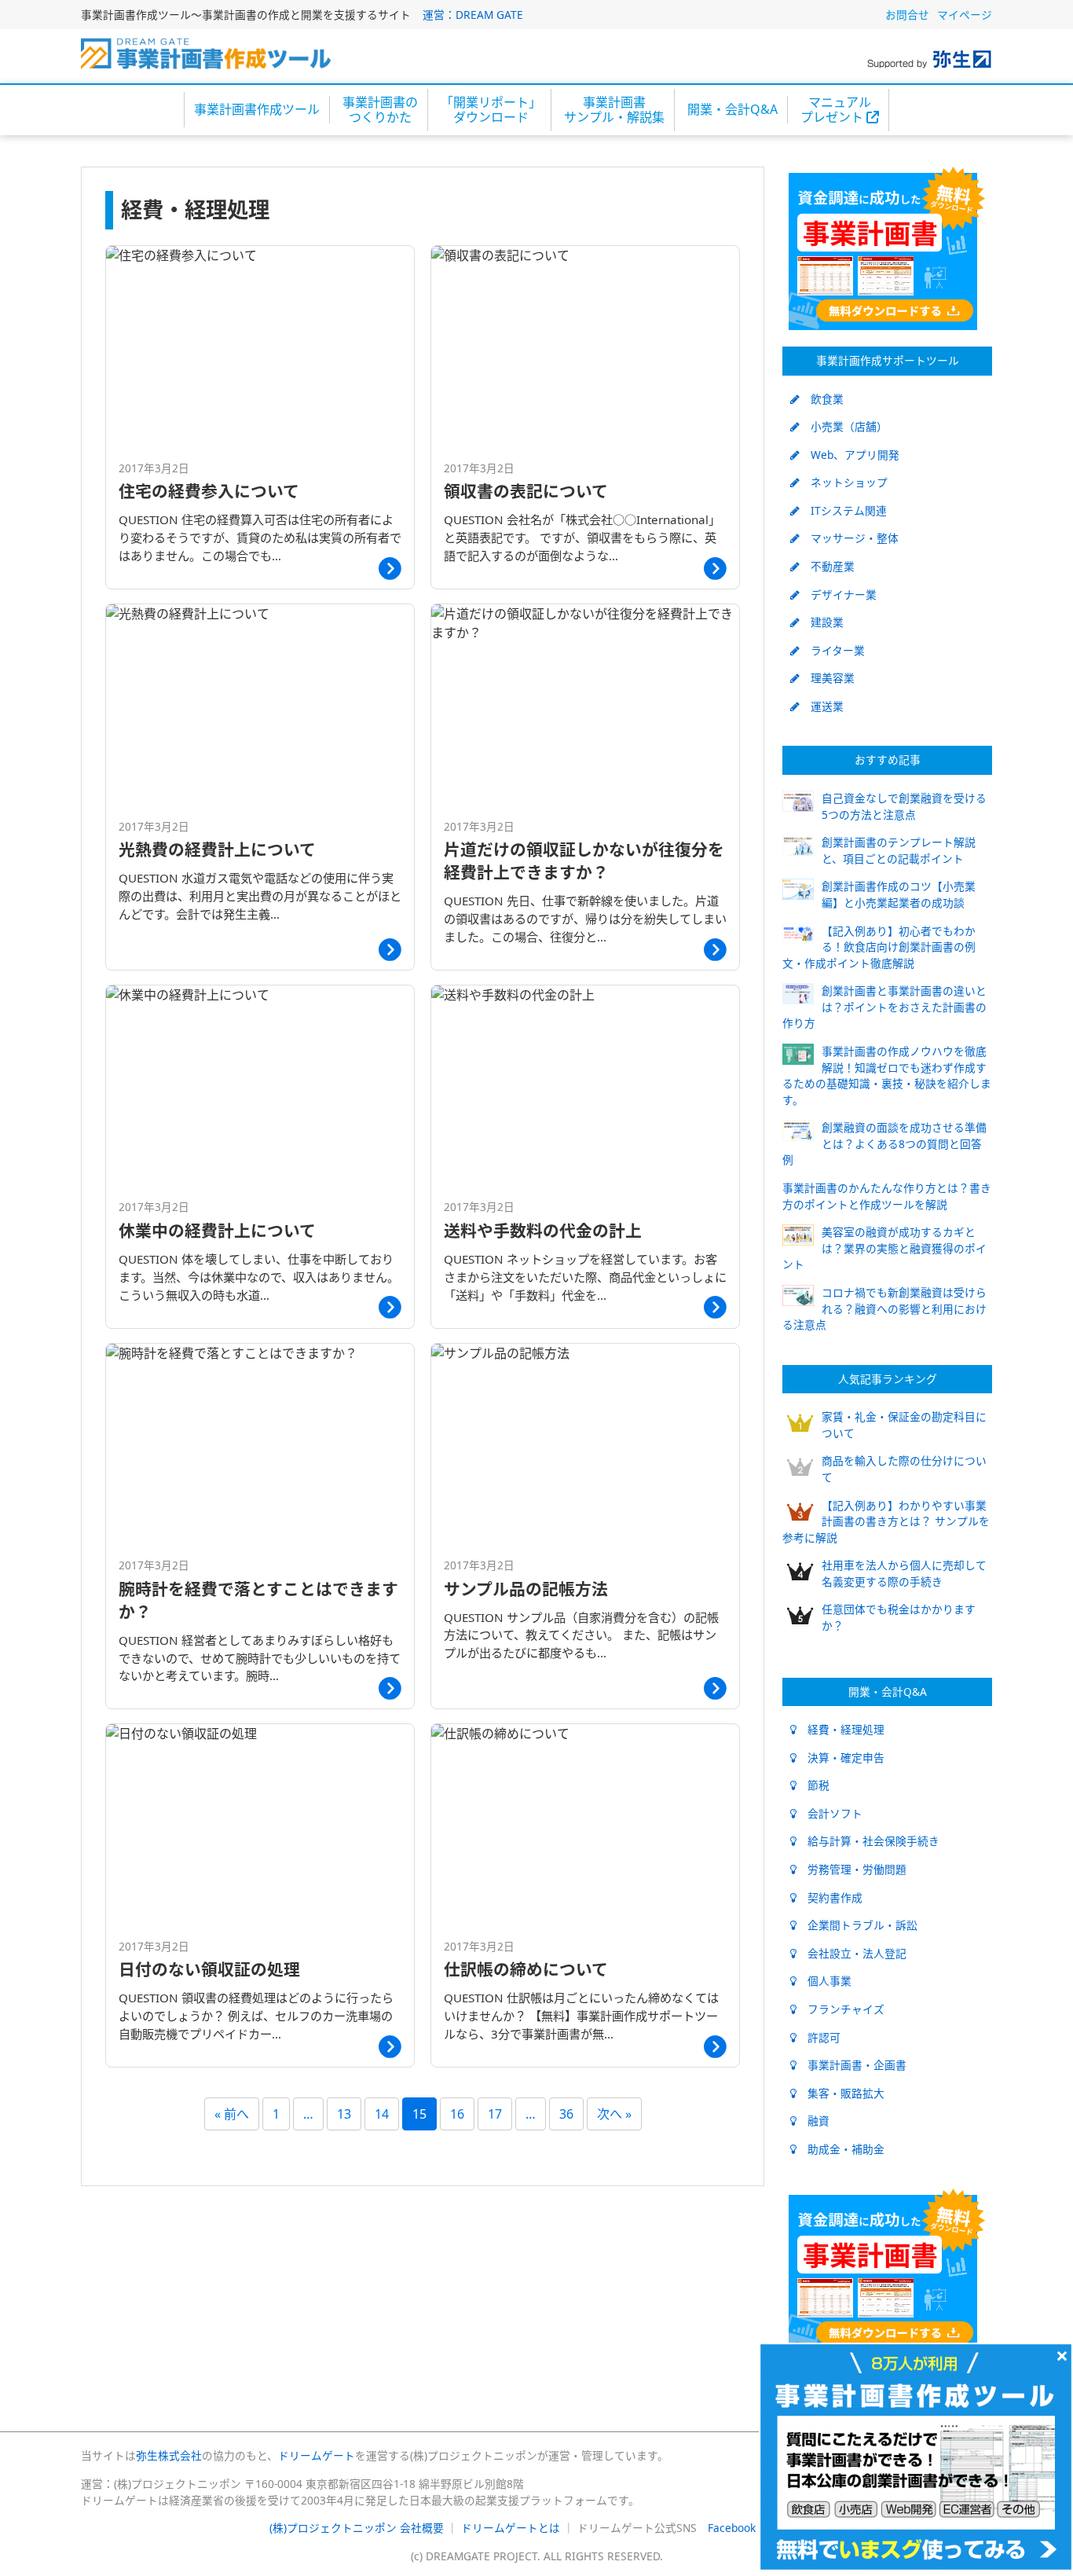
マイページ (965, 15)
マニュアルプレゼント (836, 110)
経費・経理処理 (840, 1729)
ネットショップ (844, 482)
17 (495, 2114)
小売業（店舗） (844, 426)
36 (566, 2114)
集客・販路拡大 (840, 2093)
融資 (813, 2121)
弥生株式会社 (169, 2455)
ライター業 (832, 650)
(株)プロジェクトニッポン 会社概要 (357, 2528)
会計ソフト (829, 1813)
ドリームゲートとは (511, 2528)
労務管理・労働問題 (851, 1869)
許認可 (818, 2037)
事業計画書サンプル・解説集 (614, 110)
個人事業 (824, 1981)
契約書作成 (829, 1897)
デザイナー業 (838, 594)
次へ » (614, 2114)
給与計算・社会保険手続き (868, 1841)
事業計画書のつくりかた (380, 110)
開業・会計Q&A (732, 109)
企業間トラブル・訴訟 (857, 1925)
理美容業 (827, 678)
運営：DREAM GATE (473, 15)
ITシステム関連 (843, 510)
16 (457, 2114)
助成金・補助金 (840, 2149)
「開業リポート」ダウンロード (491, 110)
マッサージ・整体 (849, 538)
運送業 (822, 706)
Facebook (732, 2528)
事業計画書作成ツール (257, 109)
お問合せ (907, 15)
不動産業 (827, 566)
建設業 (822, 622)
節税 (813, 1785)
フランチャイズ (840, 2009)
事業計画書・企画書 (851, 2065)
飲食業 (822, 399)
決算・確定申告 (840, 1758)
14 (382, 2114)
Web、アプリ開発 (850, 455)
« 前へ (232, 2114)
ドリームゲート (317, 2455)
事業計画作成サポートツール (888, 360)
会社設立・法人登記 (851, 1953)
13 (344, 2114)
